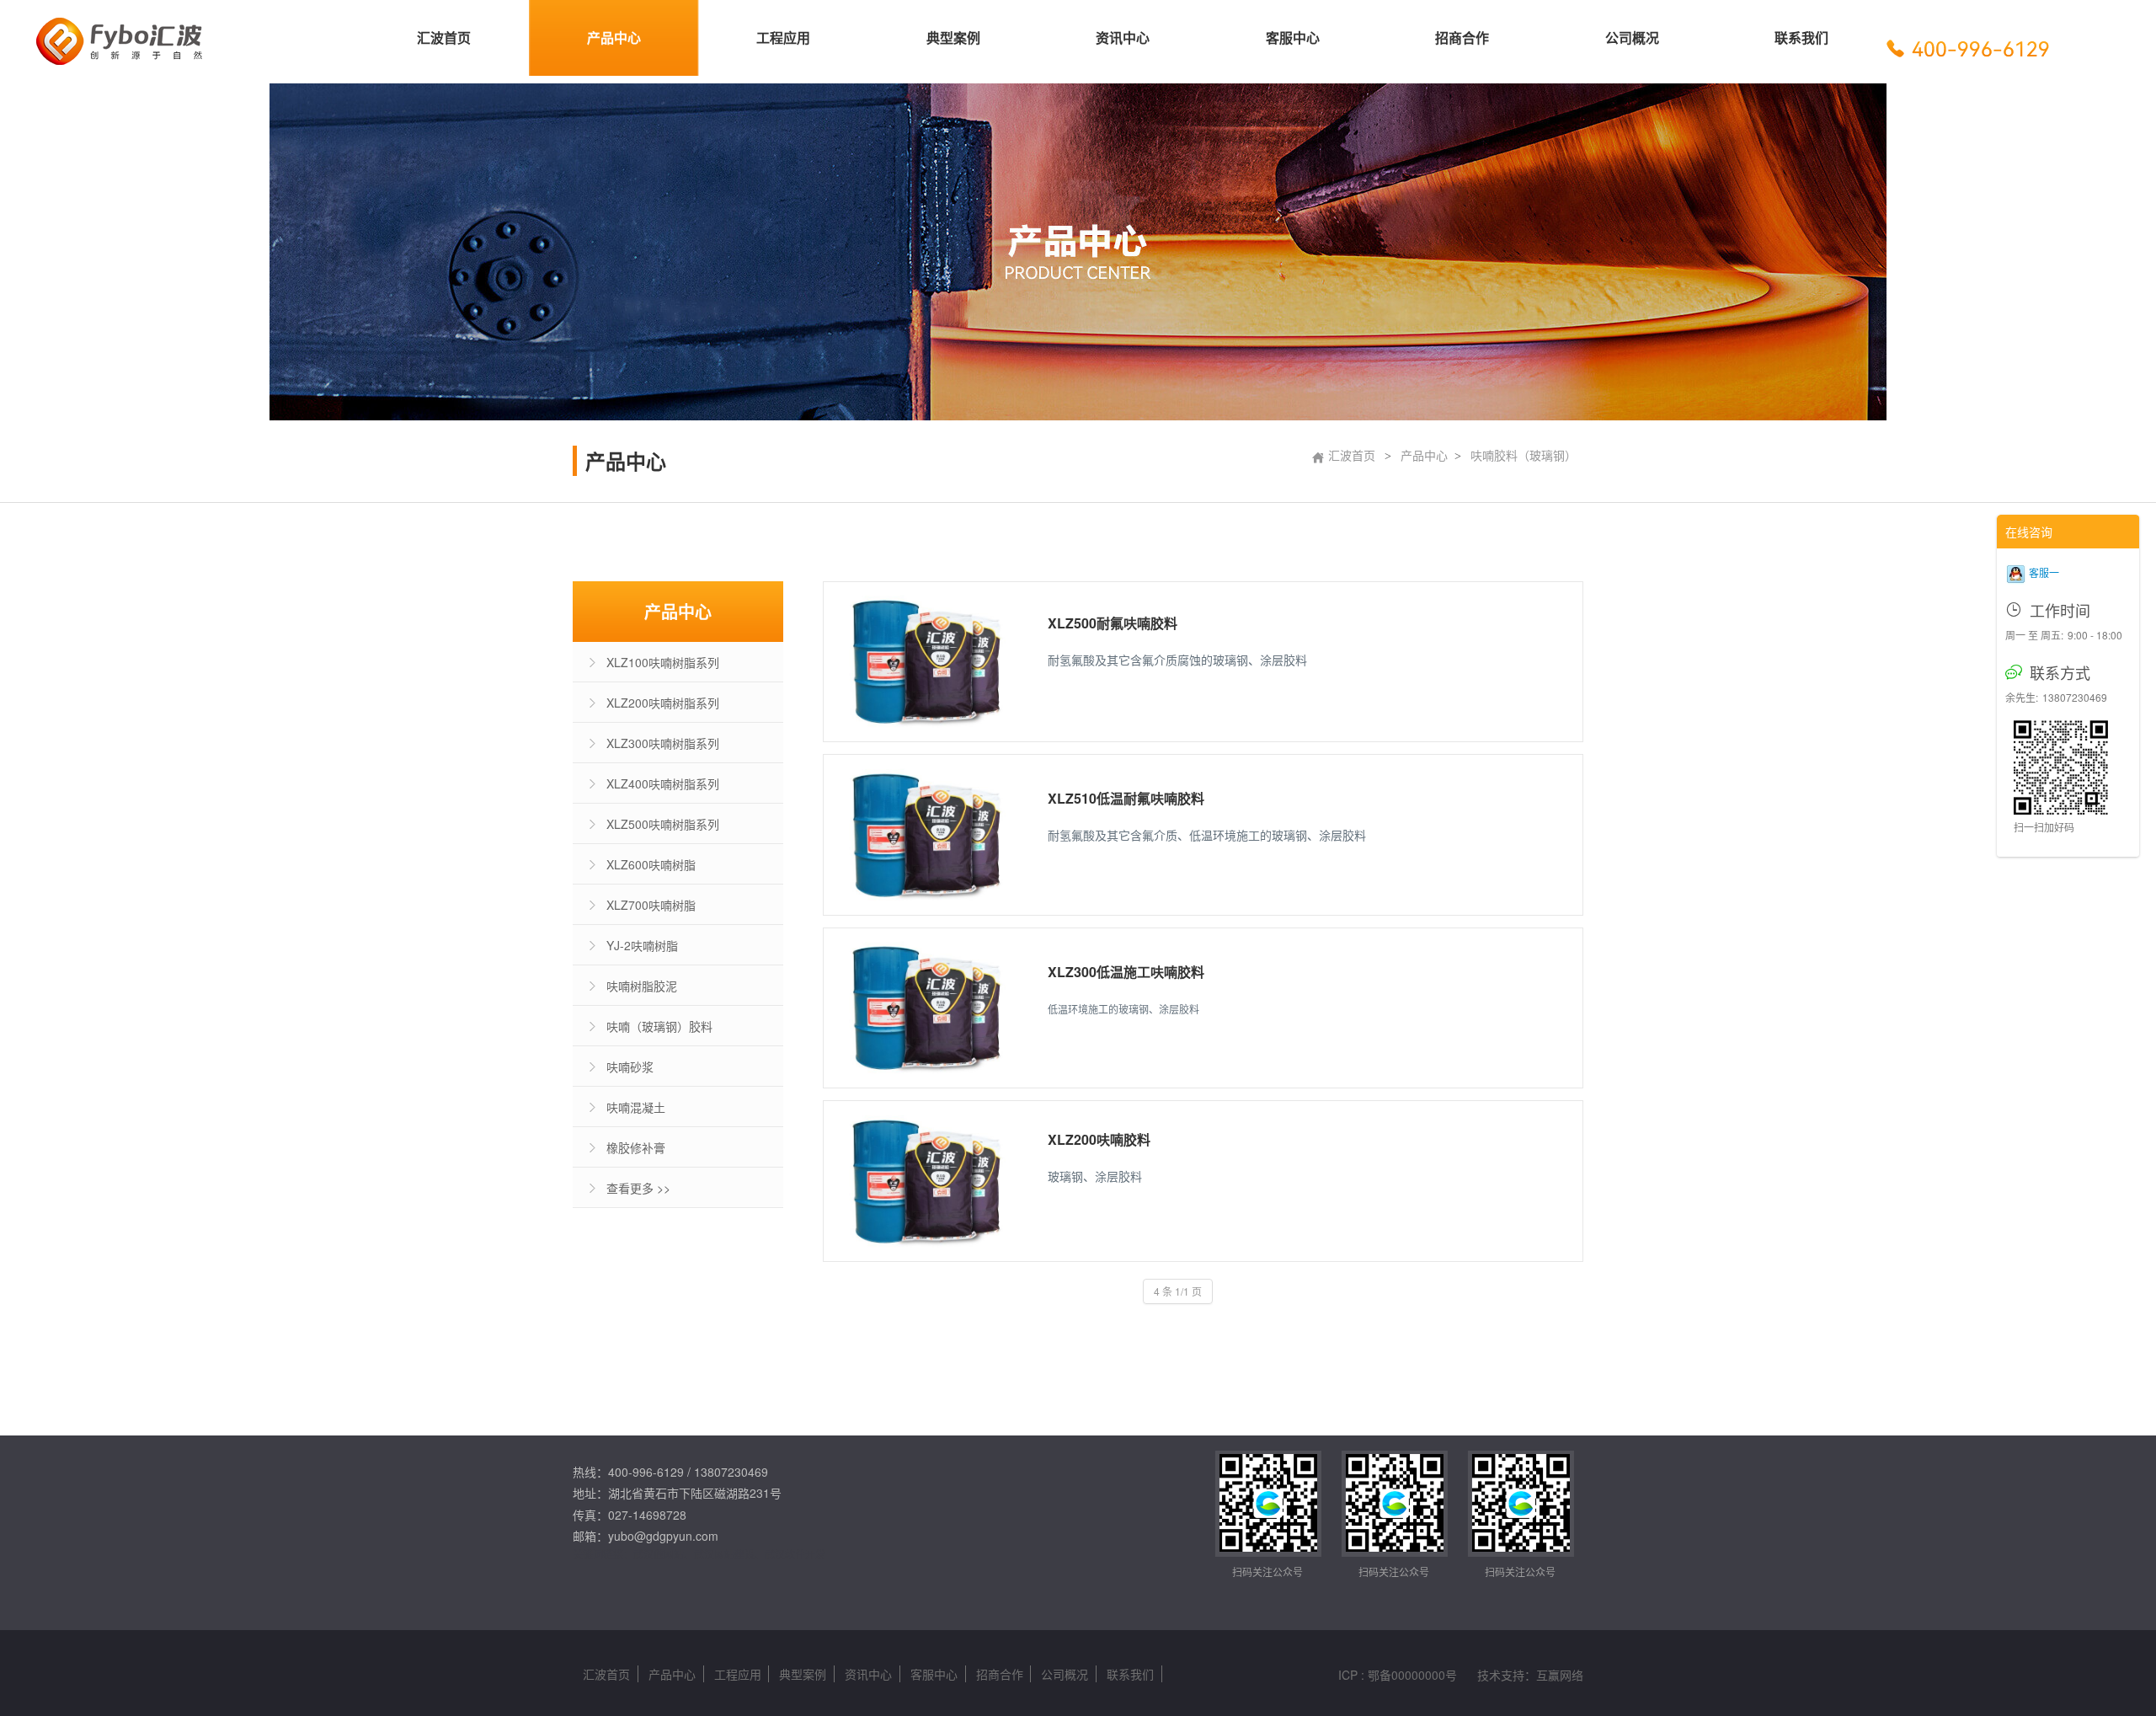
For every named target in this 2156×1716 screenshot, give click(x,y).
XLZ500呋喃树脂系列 (663, 824)
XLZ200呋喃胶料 (1099, 1139)
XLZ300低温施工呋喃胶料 (1126, 972)
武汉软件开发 (795, 1554)
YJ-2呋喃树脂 (642, 945)
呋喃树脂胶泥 (642, 986)
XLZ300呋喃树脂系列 (663, 743)
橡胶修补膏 (636, 1147)
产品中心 (1424, 455)
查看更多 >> (638, 1188)
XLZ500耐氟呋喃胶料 (1113, 623)
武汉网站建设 (724, 1554)
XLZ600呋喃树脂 (651, 864)
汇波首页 (1343, 455)
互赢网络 (1560, 1675)
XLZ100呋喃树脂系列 (663, 662)
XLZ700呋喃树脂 (651, 905)
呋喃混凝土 (636, 1107)
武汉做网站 (659, 1554)
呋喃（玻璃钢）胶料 (659, 1026)
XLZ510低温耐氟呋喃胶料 (1126, 798)
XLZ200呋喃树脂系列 (663, 703)
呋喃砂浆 (630, 1066)
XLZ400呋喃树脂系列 (663, 783)
